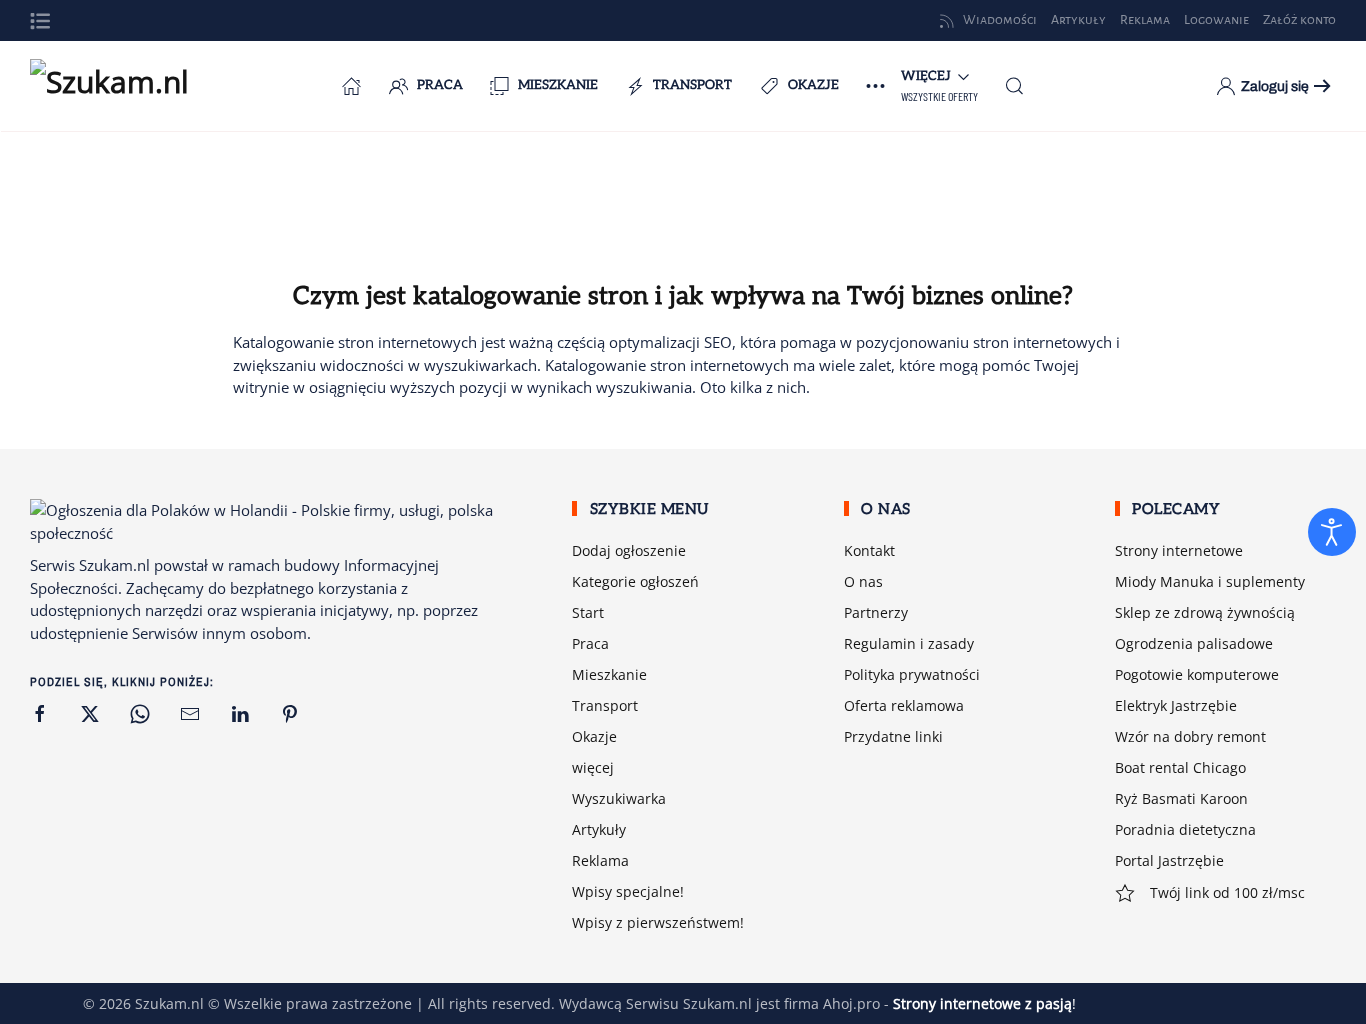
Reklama (600, 860)
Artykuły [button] (1078, 20)
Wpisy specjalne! (628, 891)
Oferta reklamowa (904, 705)
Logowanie (1216, 20)
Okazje (813, 85)
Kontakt (869, 550)
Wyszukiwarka (619, 798)
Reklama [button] (1145, 20)
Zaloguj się (1275, 86)
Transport (692, 85)
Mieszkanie (558, 85)
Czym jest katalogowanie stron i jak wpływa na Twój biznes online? (683, 296)
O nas (863, 581)
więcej (593, 767)
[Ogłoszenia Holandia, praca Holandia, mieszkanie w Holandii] (352, 86)
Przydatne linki (893, 736)
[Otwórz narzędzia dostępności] (1332, 532)
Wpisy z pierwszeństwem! (658, 922)
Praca (440, 85)
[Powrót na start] (130, 86)
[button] (40, 21)
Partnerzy (876, 612)
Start (588, 612)
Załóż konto (1299, 20)
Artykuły (599, 829)
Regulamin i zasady (909, 643)
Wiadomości (1000, 20)
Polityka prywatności (912, 674)
